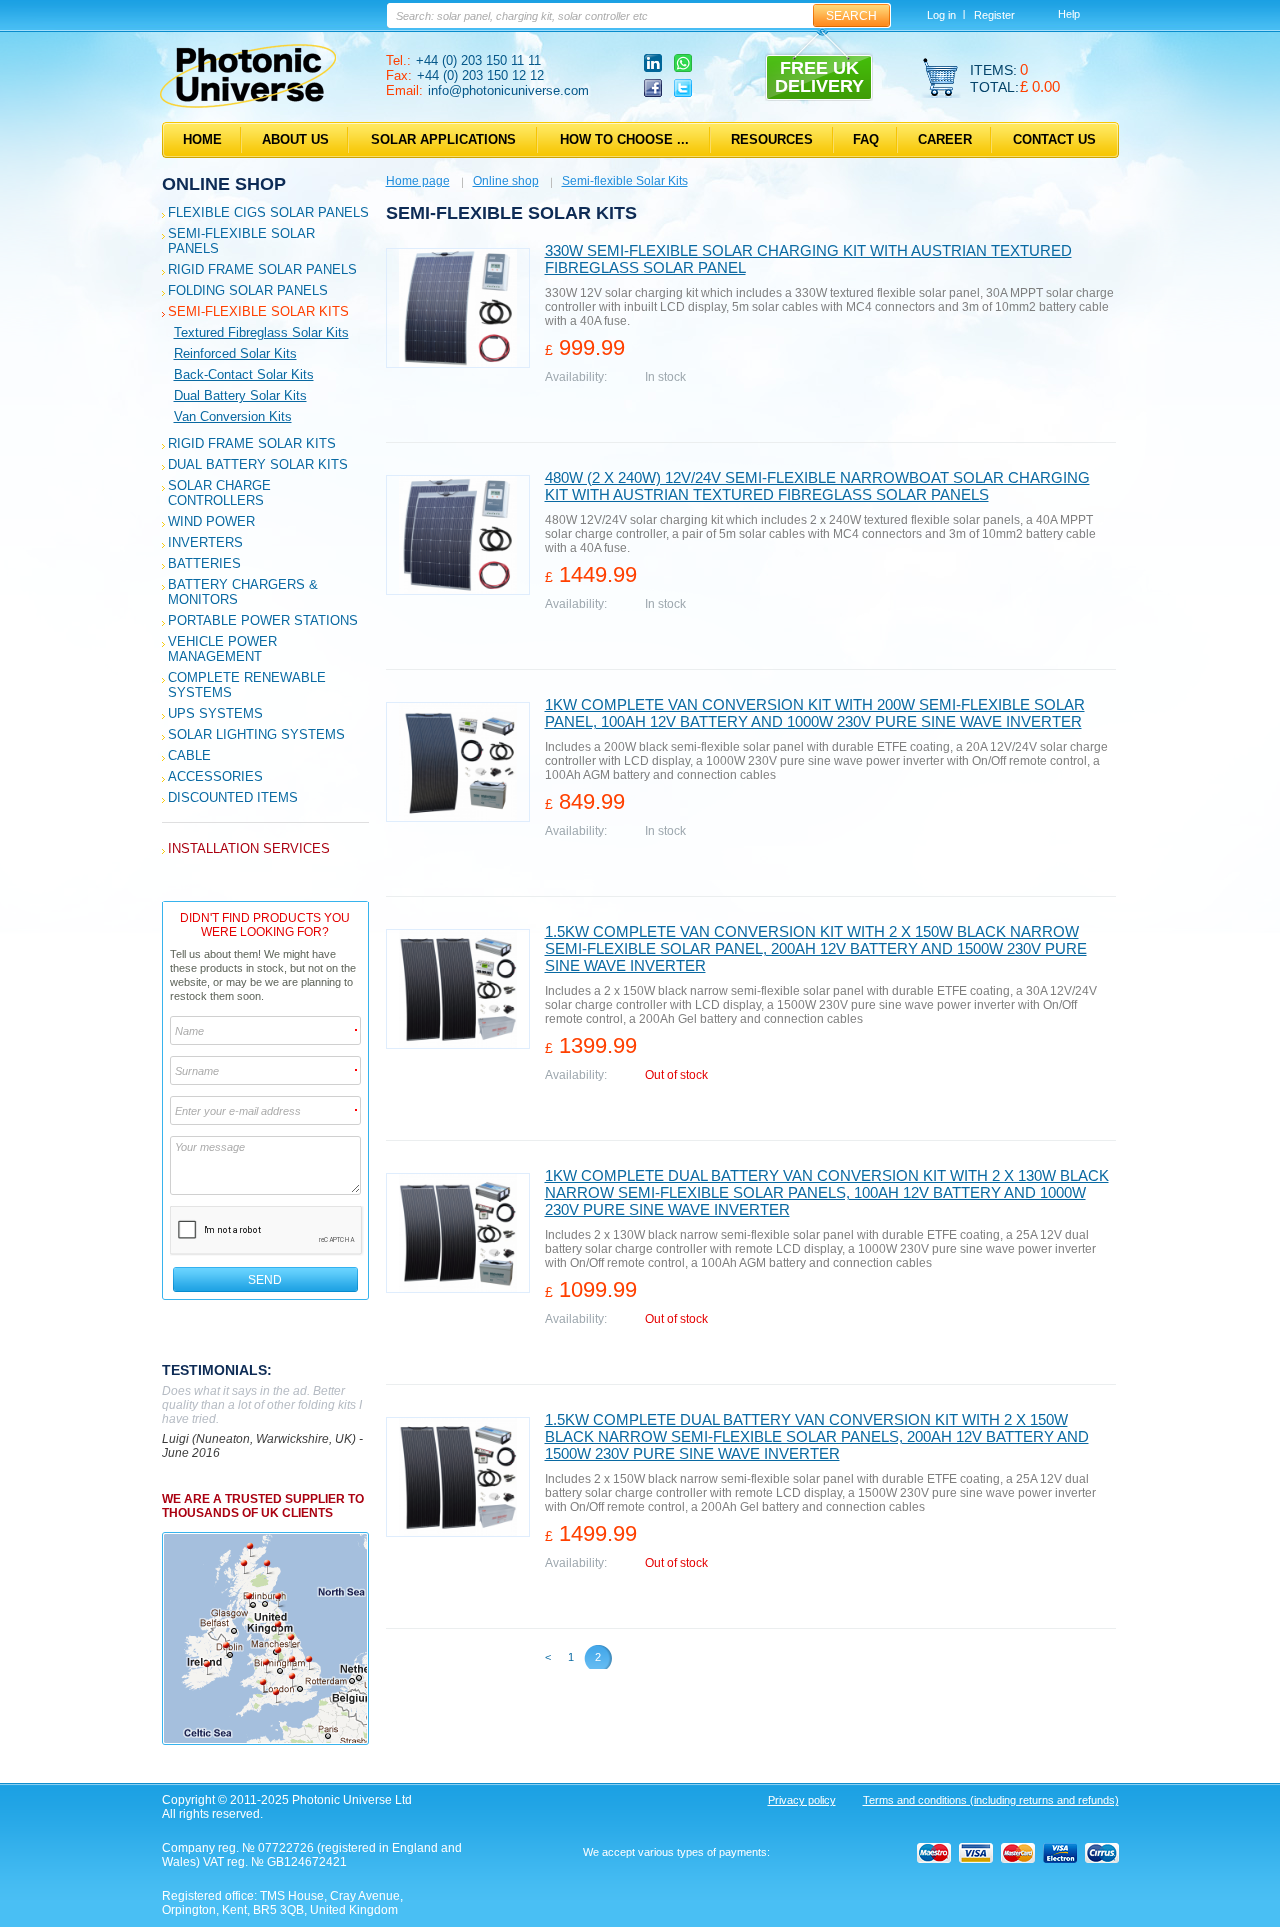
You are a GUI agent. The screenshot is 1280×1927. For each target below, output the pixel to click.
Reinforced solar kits (235, 353)
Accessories (215, 776)
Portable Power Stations (263, 620)
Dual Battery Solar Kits (258, 464)
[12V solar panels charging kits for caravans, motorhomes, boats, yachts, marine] (248, 104)
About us (295, 139)
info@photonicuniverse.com (508, 90)
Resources (772, 139)
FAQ (866, 139)
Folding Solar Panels (248, 290)
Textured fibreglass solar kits (261, 332)
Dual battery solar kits (240, 395)
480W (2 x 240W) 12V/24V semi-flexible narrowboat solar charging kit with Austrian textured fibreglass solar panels (817, 486)
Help (1069, 14)
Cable (189, 755)
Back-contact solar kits (244, 374)
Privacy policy (802, 1800)
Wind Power (211, 521)
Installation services (249, 848)
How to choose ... (624, 139)
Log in (941, 15)
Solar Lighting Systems (256, 734)
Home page (418, 181)
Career (945, 139)
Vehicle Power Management (222, 649)
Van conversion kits (233, 416)
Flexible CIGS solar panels (268, 212)
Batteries (204, 563)
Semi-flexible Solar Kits (258, 311)
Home (202, 139)
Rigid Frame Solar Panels (262, 269)
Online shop (224, 184)
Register (994, 15)
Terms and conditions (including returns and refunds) (991, 1800)
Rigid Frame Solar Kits (252, 443)
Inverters (205, 542)
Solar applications (443, 139)
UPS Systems (215, 713)
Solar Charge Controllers (219, 493)
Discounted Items (233, 797)
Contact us (1054, 139)
